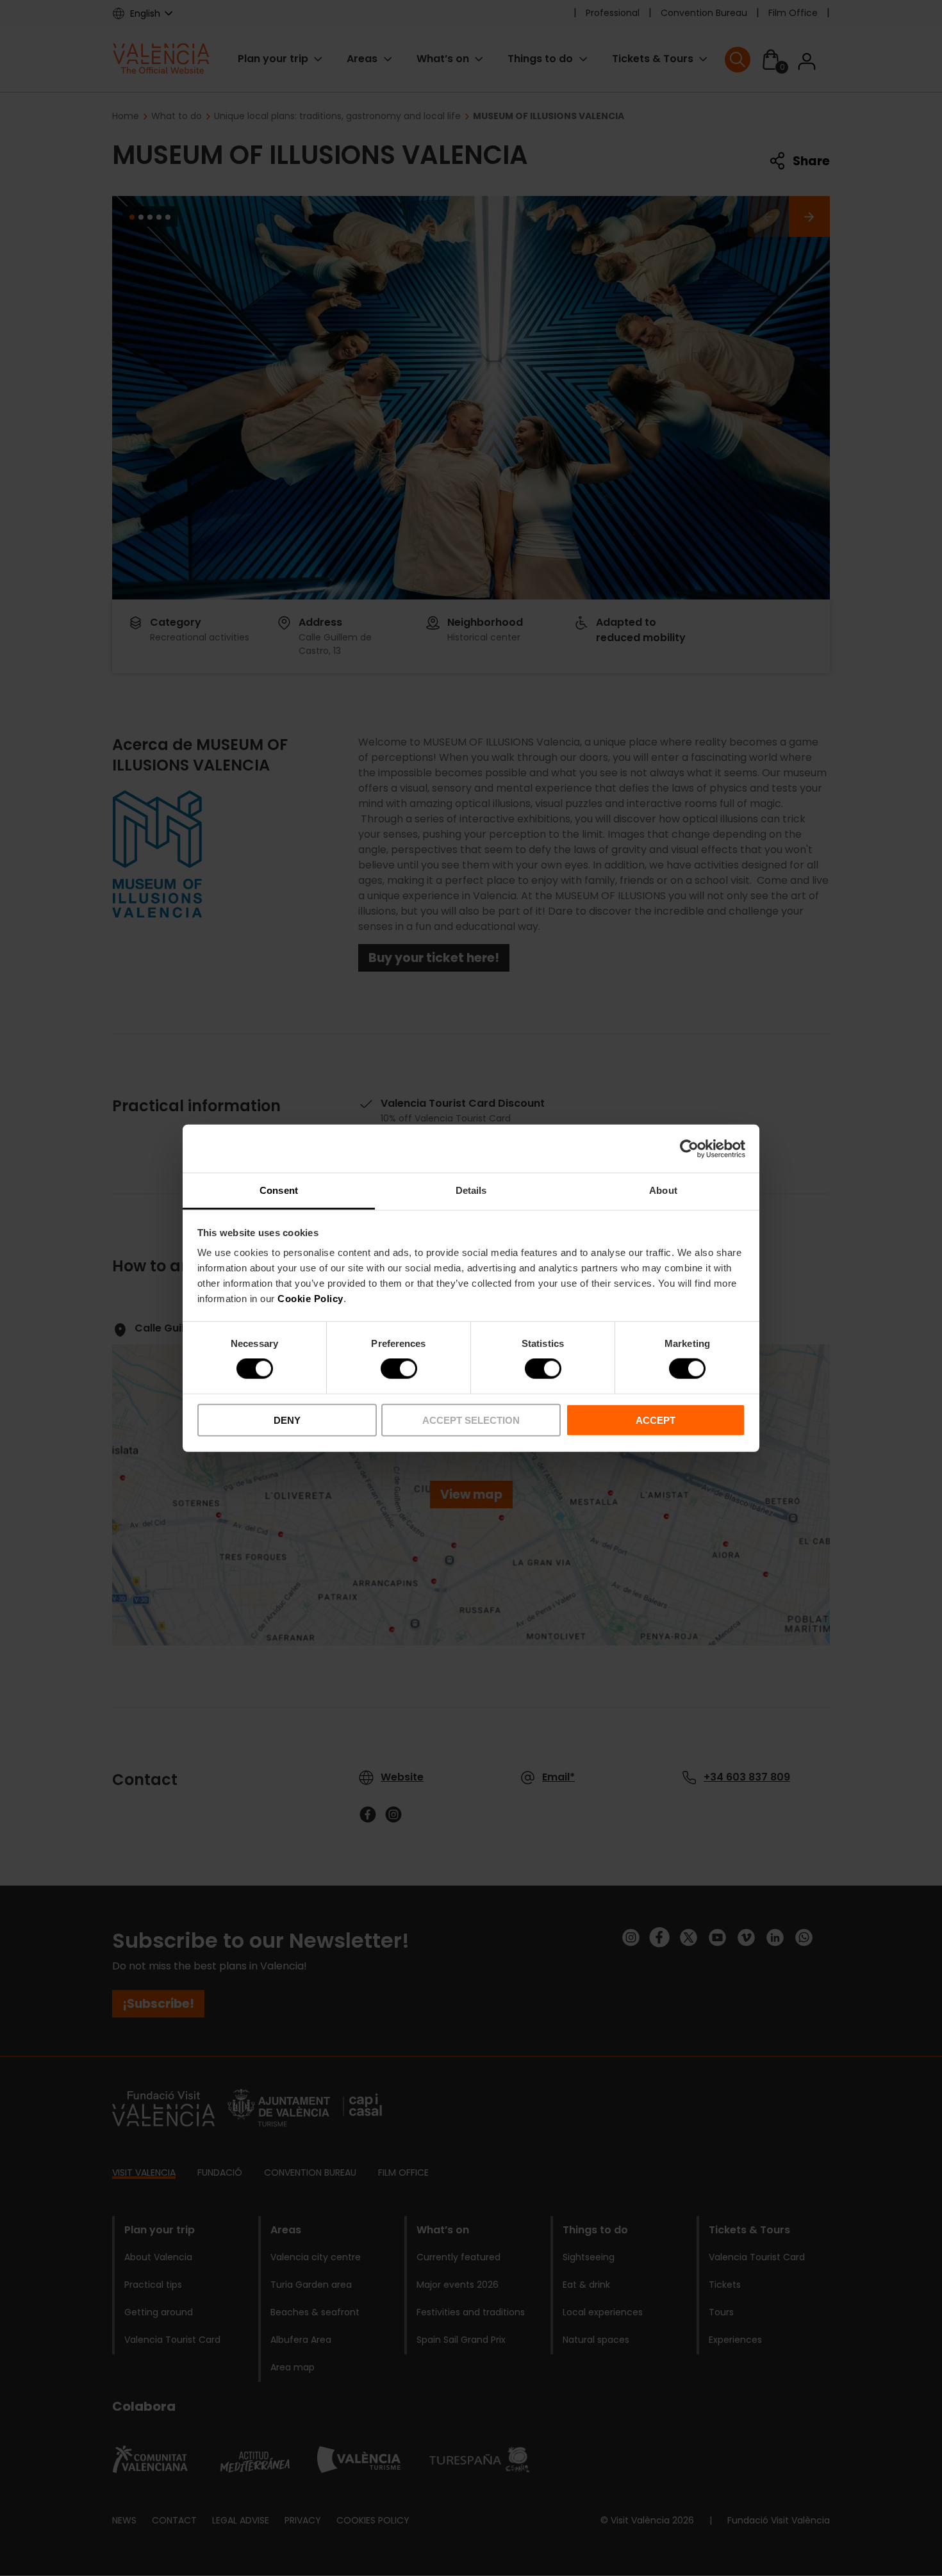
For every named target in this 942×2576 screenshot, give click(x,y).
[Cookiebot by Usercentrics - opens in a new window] (689, 1148)
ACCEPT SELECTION (471, 1420)
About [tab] (663, 1190)
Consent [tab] (279, 1190)
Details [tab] (471, 1190)
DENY (287, 1420)
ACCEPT (656, 1420)
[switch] (399, 1369)
